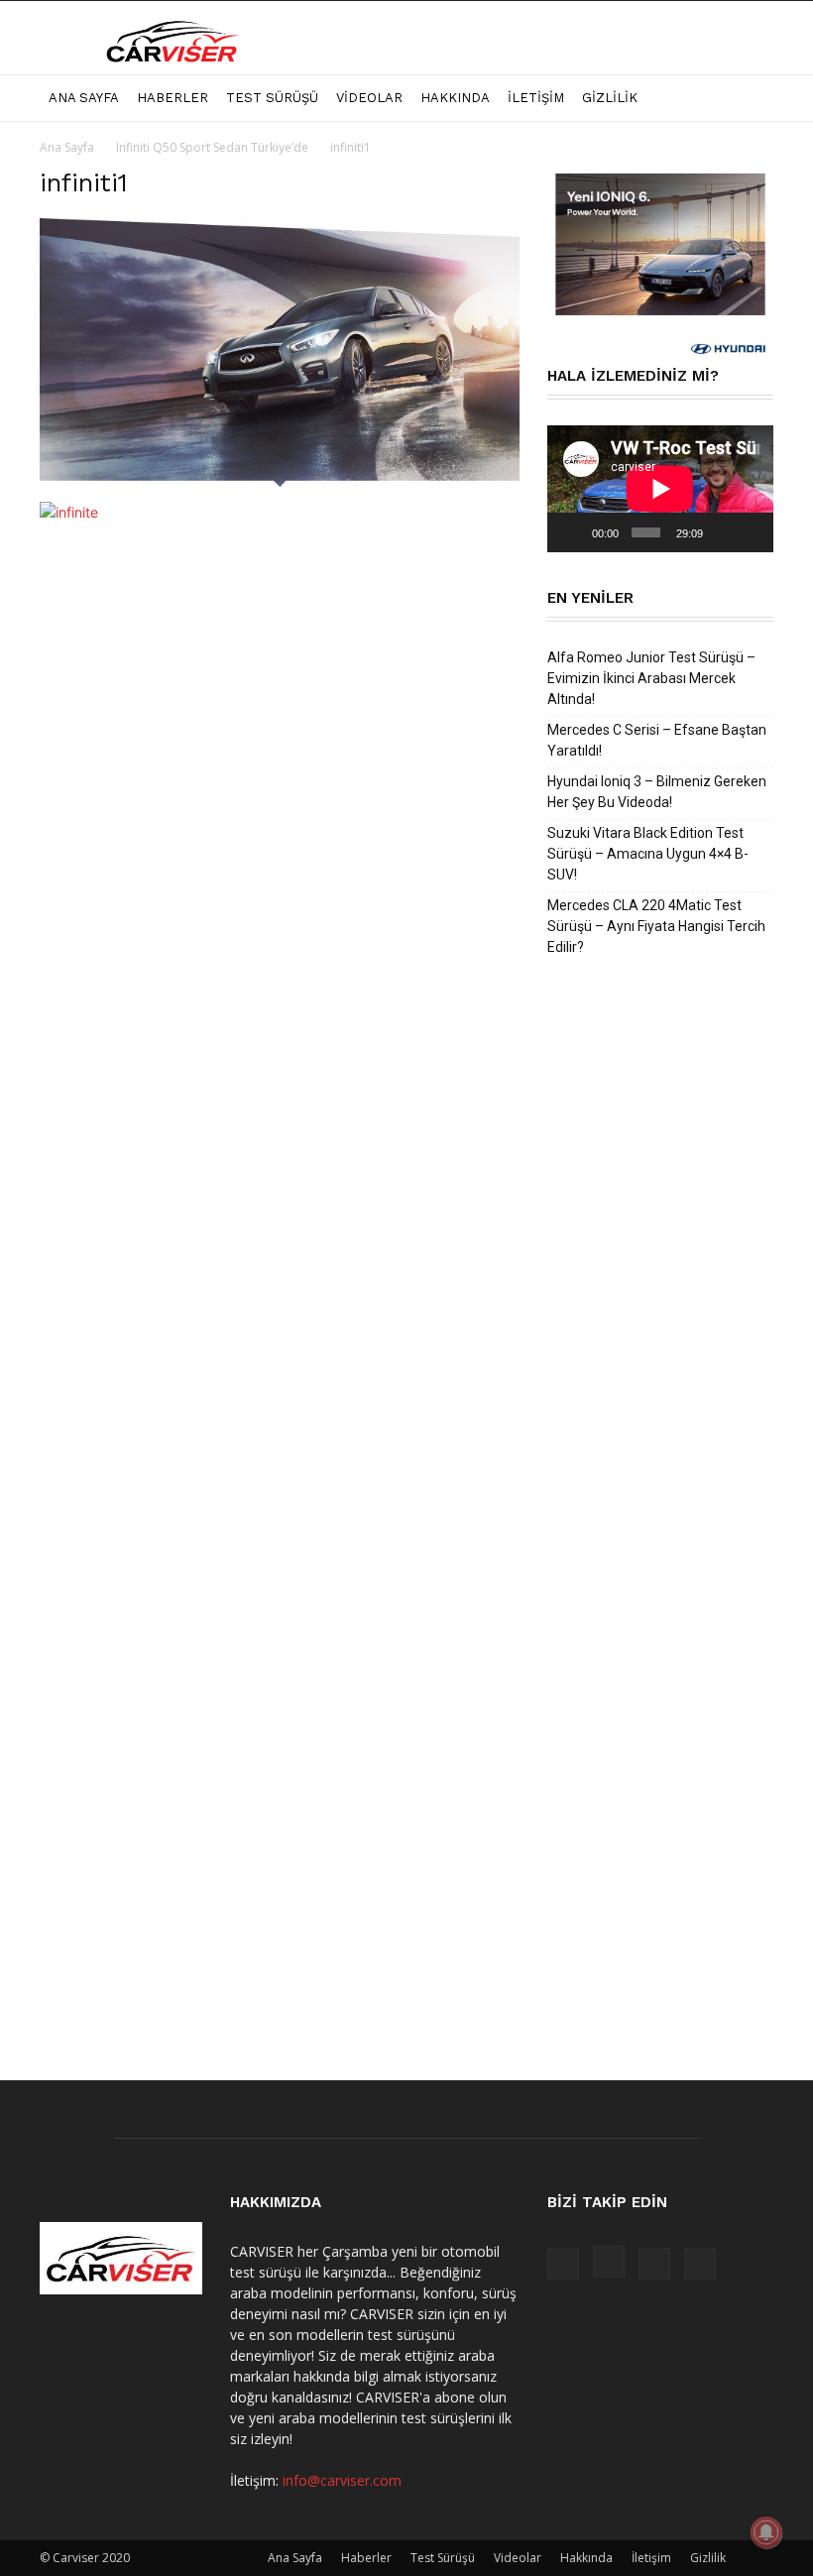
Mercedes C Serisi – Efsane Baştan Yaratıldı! (657, 740)
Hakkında (455, 98)
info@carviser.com (342, 2480)
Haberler (173, 98)
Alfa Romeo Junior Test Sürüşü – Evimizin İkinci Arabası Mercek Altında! (651, 678)
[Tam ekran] (751, 532)
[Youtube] (700, 2264)
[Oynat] (573, 532)
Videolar (369, 98)
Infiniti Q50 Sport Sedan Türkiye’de (212, 147)
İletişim (536, 98)
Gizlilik (610, 98)
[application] (660, 489)
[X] (654, 2264)
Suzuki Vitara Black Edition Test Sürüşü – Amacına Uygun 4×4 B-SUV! (648, 854)
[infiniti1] (280, 481)
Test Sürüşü (272, 98)
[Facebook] (563, 2264)
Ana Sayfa (84, 98)
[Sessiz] (722, 532)
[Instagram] (609, 2262)
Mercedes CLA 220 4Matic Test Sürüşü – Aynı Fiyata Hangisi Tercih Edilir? (656, 926)
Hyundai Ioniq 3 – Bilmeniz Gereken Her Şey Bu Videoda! (657, 792)
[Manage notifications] (766, 2532)
